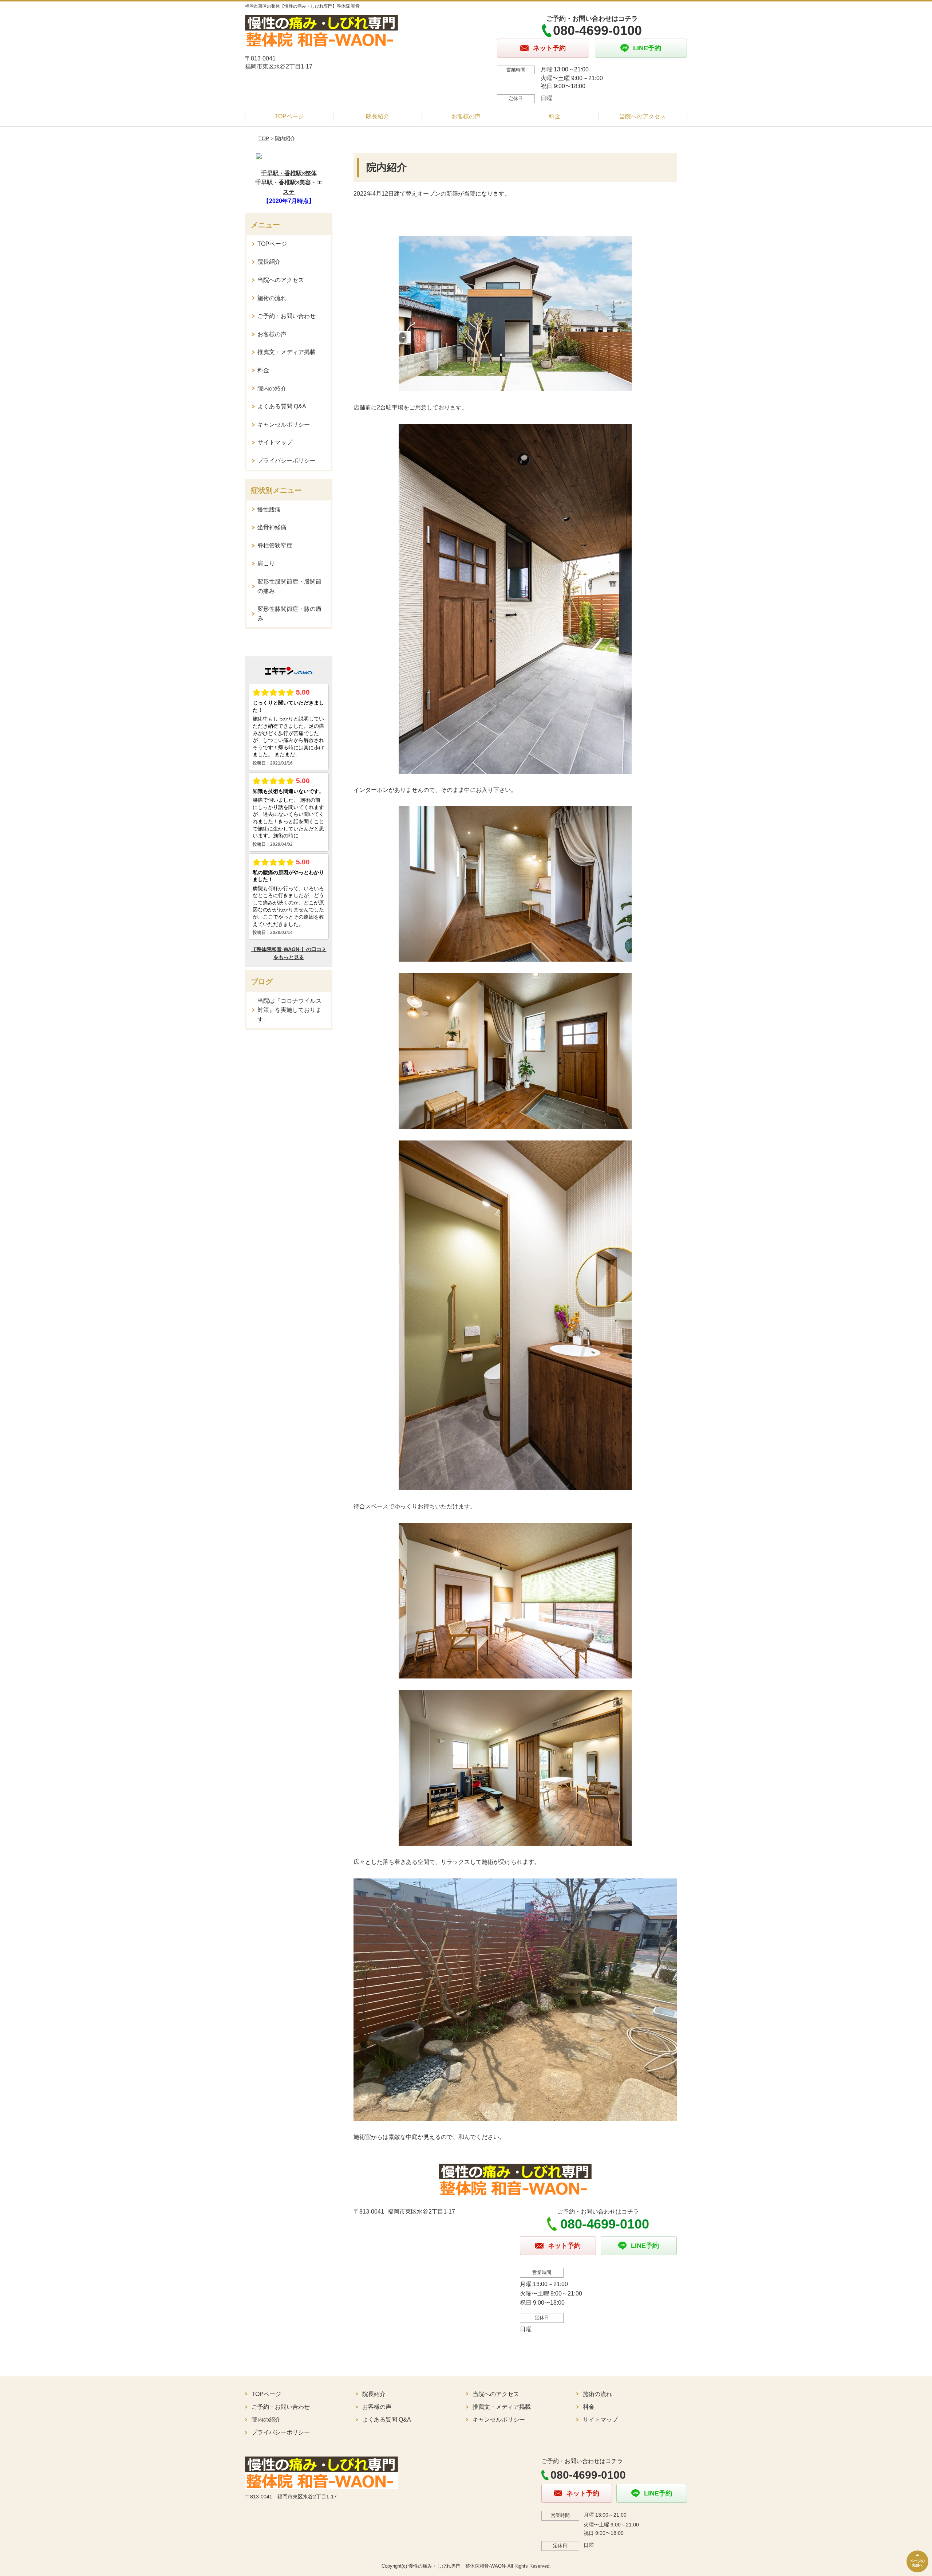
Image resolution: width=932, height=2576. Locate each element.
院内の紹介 (272, 388)
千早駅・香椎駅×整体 (289, 173)
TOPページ (289, 116)
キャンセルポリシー (284, 425)
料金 (554, 116)
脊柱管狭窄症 (275, 545)
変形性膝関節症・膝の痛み (289, 614)
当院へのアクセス (643, 116)
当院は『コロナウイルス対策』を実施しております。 (289, 1010)
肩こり (266, 563)
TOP (264, 138)
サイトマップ (275, 442)
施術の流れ (272, 298)
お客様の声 (466, 116)
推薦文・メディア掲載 (287, 352)
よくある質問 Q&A (282, 406)
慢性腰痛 (269, 509)
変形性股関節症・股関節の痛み (289, 586)
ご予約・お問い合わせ (287, 316)
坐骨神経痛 (272, 527)
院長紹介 (378, 116)
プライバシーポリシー (287, 461)
